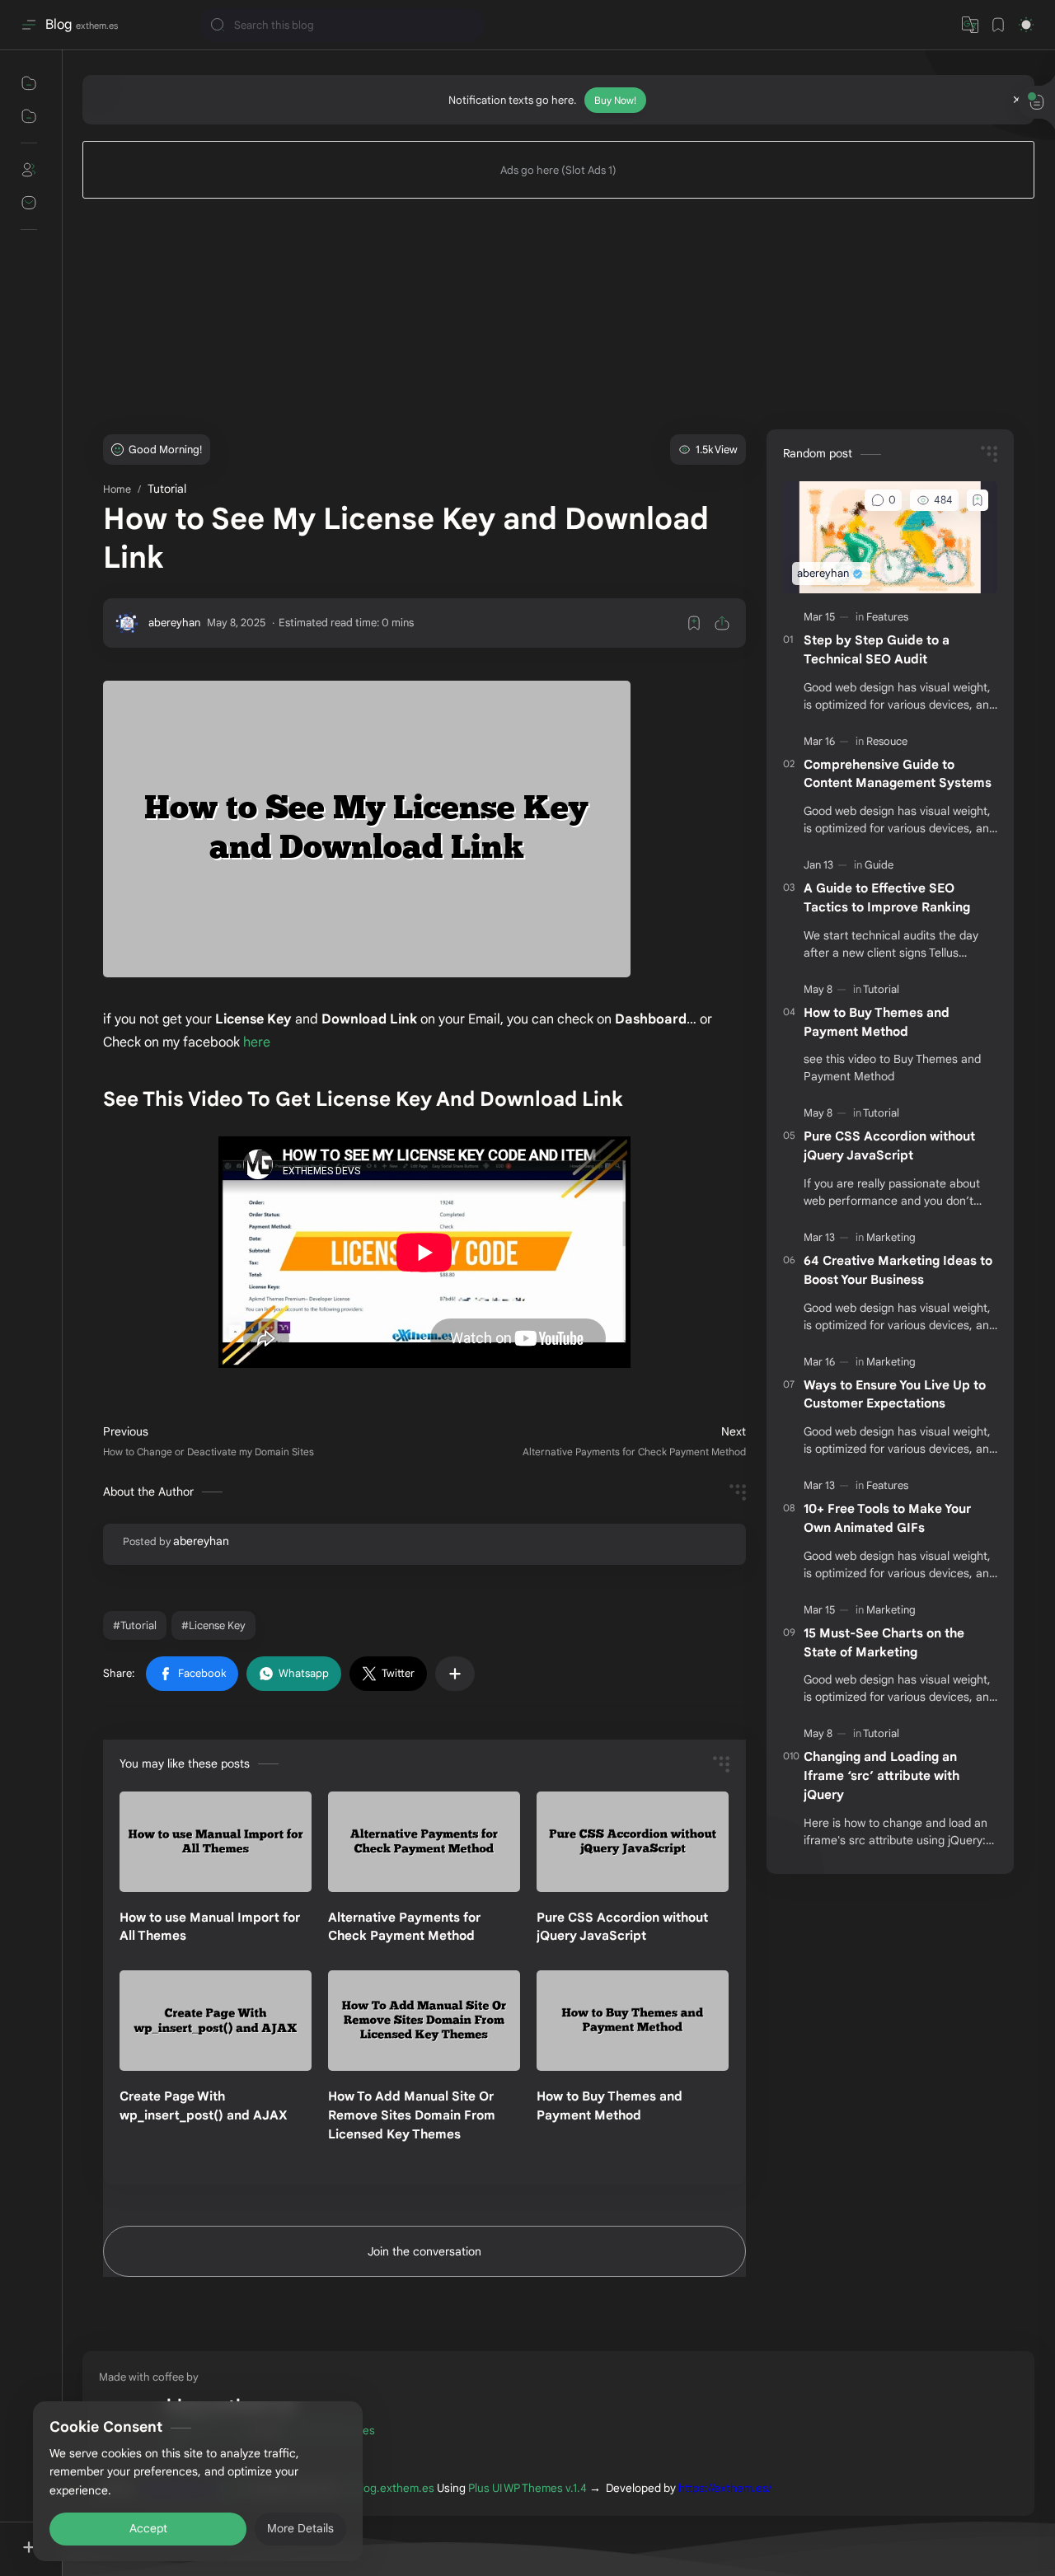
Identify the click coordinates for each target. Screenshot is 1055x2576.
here (257, 1042)
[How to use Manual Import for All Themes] (216, 1842)
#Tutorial (135, 1625)
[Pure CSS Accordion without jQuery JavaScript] (633, 1842)
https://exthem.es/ (725, 2488)
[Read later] (694, 623)
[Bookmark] (998, 25)
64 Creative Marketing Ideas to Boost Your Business (898, 1270)
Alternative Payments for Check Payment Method (404, 1927)
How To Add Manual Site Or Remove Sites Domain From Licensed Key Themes (412, 2115)
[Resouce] (888, 741)
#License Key (213, 1625)
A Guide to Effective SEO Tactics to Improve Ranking (887, 897)
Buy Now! (615, 100)
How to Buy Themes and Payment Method (610, 2105)
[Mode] (1026, 25)
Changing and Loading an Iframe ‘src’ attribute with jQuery (882, 1775)
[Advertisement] (558, 314)
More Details (300, 2510)
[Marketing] (892, 1237)
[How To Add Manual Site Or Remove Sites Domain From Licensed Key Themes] (424, 2021)
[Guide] (880, 865)
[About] (29, 170)
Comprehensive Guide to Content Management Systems (898, 774)
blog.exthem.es (394, 2488)
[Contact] (29, 203)
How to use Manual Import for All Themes (210, 1927)
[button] (192, 1674)
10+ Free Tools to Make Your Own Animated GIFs (887, 1518)
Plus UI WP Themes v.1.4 (527, 2488)
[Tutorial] (882, 989)
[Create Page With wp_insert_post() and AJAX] (216, 2021)
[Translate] (970, 25)
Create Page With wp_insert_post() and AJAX (204, 2105)
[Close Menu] (1017, 100)
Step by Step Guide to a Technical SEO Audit (877, 649)
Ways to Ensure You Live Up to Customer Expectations (895, 1394)
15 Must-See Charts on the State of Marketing (884, 1642)
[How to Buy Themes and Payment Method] (633, 2021)
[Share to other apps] (455, 1674)
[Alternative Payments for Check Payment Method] (424, 1842)
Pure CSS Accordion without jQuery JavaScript (622, 1927)
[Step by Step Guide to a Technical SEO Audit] (890, 537)
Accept (148, 2510)
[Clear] (469, 25)
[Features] (889, 617)
